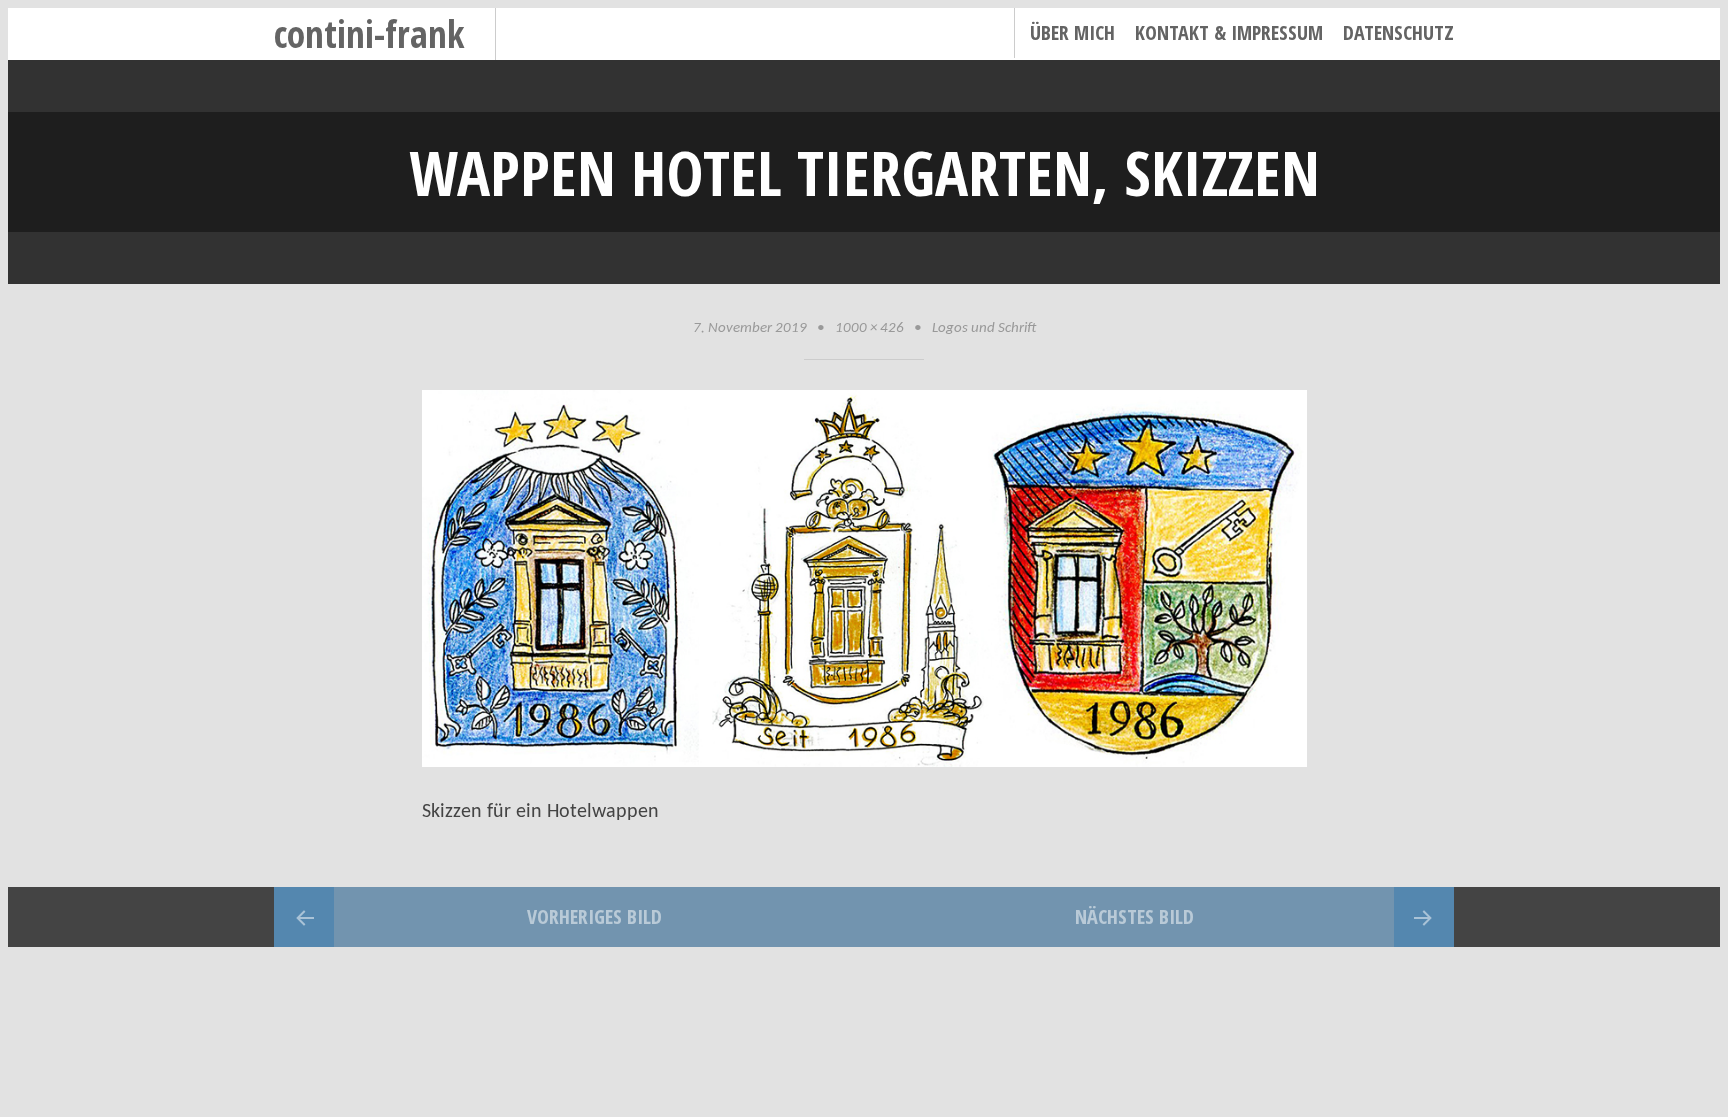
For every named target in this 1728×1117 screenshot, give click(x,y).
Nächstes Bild (1134, 916)
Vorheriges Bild (594, 916)
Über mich (1072, 32)
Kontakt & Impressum (1229, 32)
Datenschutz (1398, 32)
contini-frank (369, 33)
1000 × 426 (869, 328)
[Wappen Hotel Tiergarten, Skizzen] (864, 762)
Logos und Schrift (984, 328)
